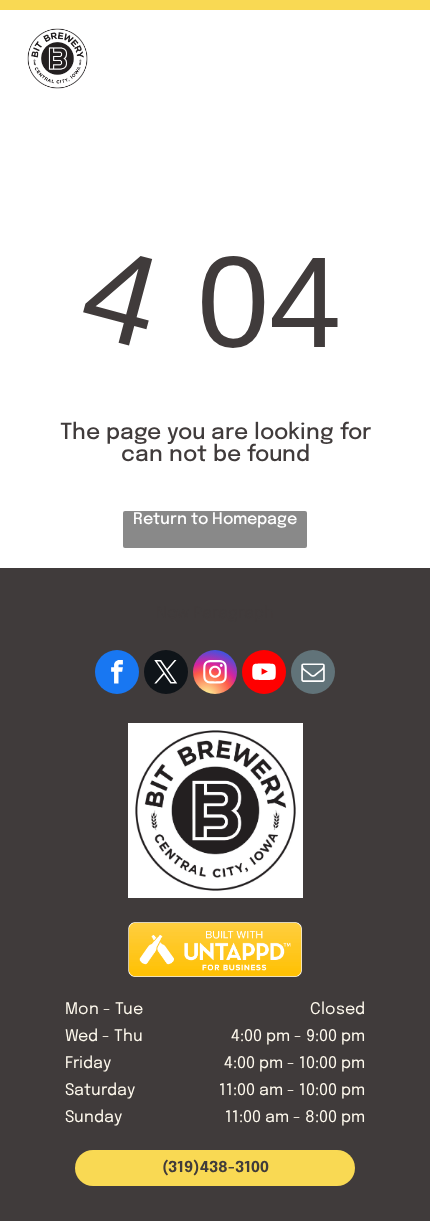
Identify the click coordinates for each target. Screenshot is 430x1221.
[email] (313, 674)
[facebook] (117, 674)
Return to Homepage (215, 519)
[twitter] (166, 674)
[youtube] (264, 674)
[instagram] (215, 674)
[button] (390, 59)
